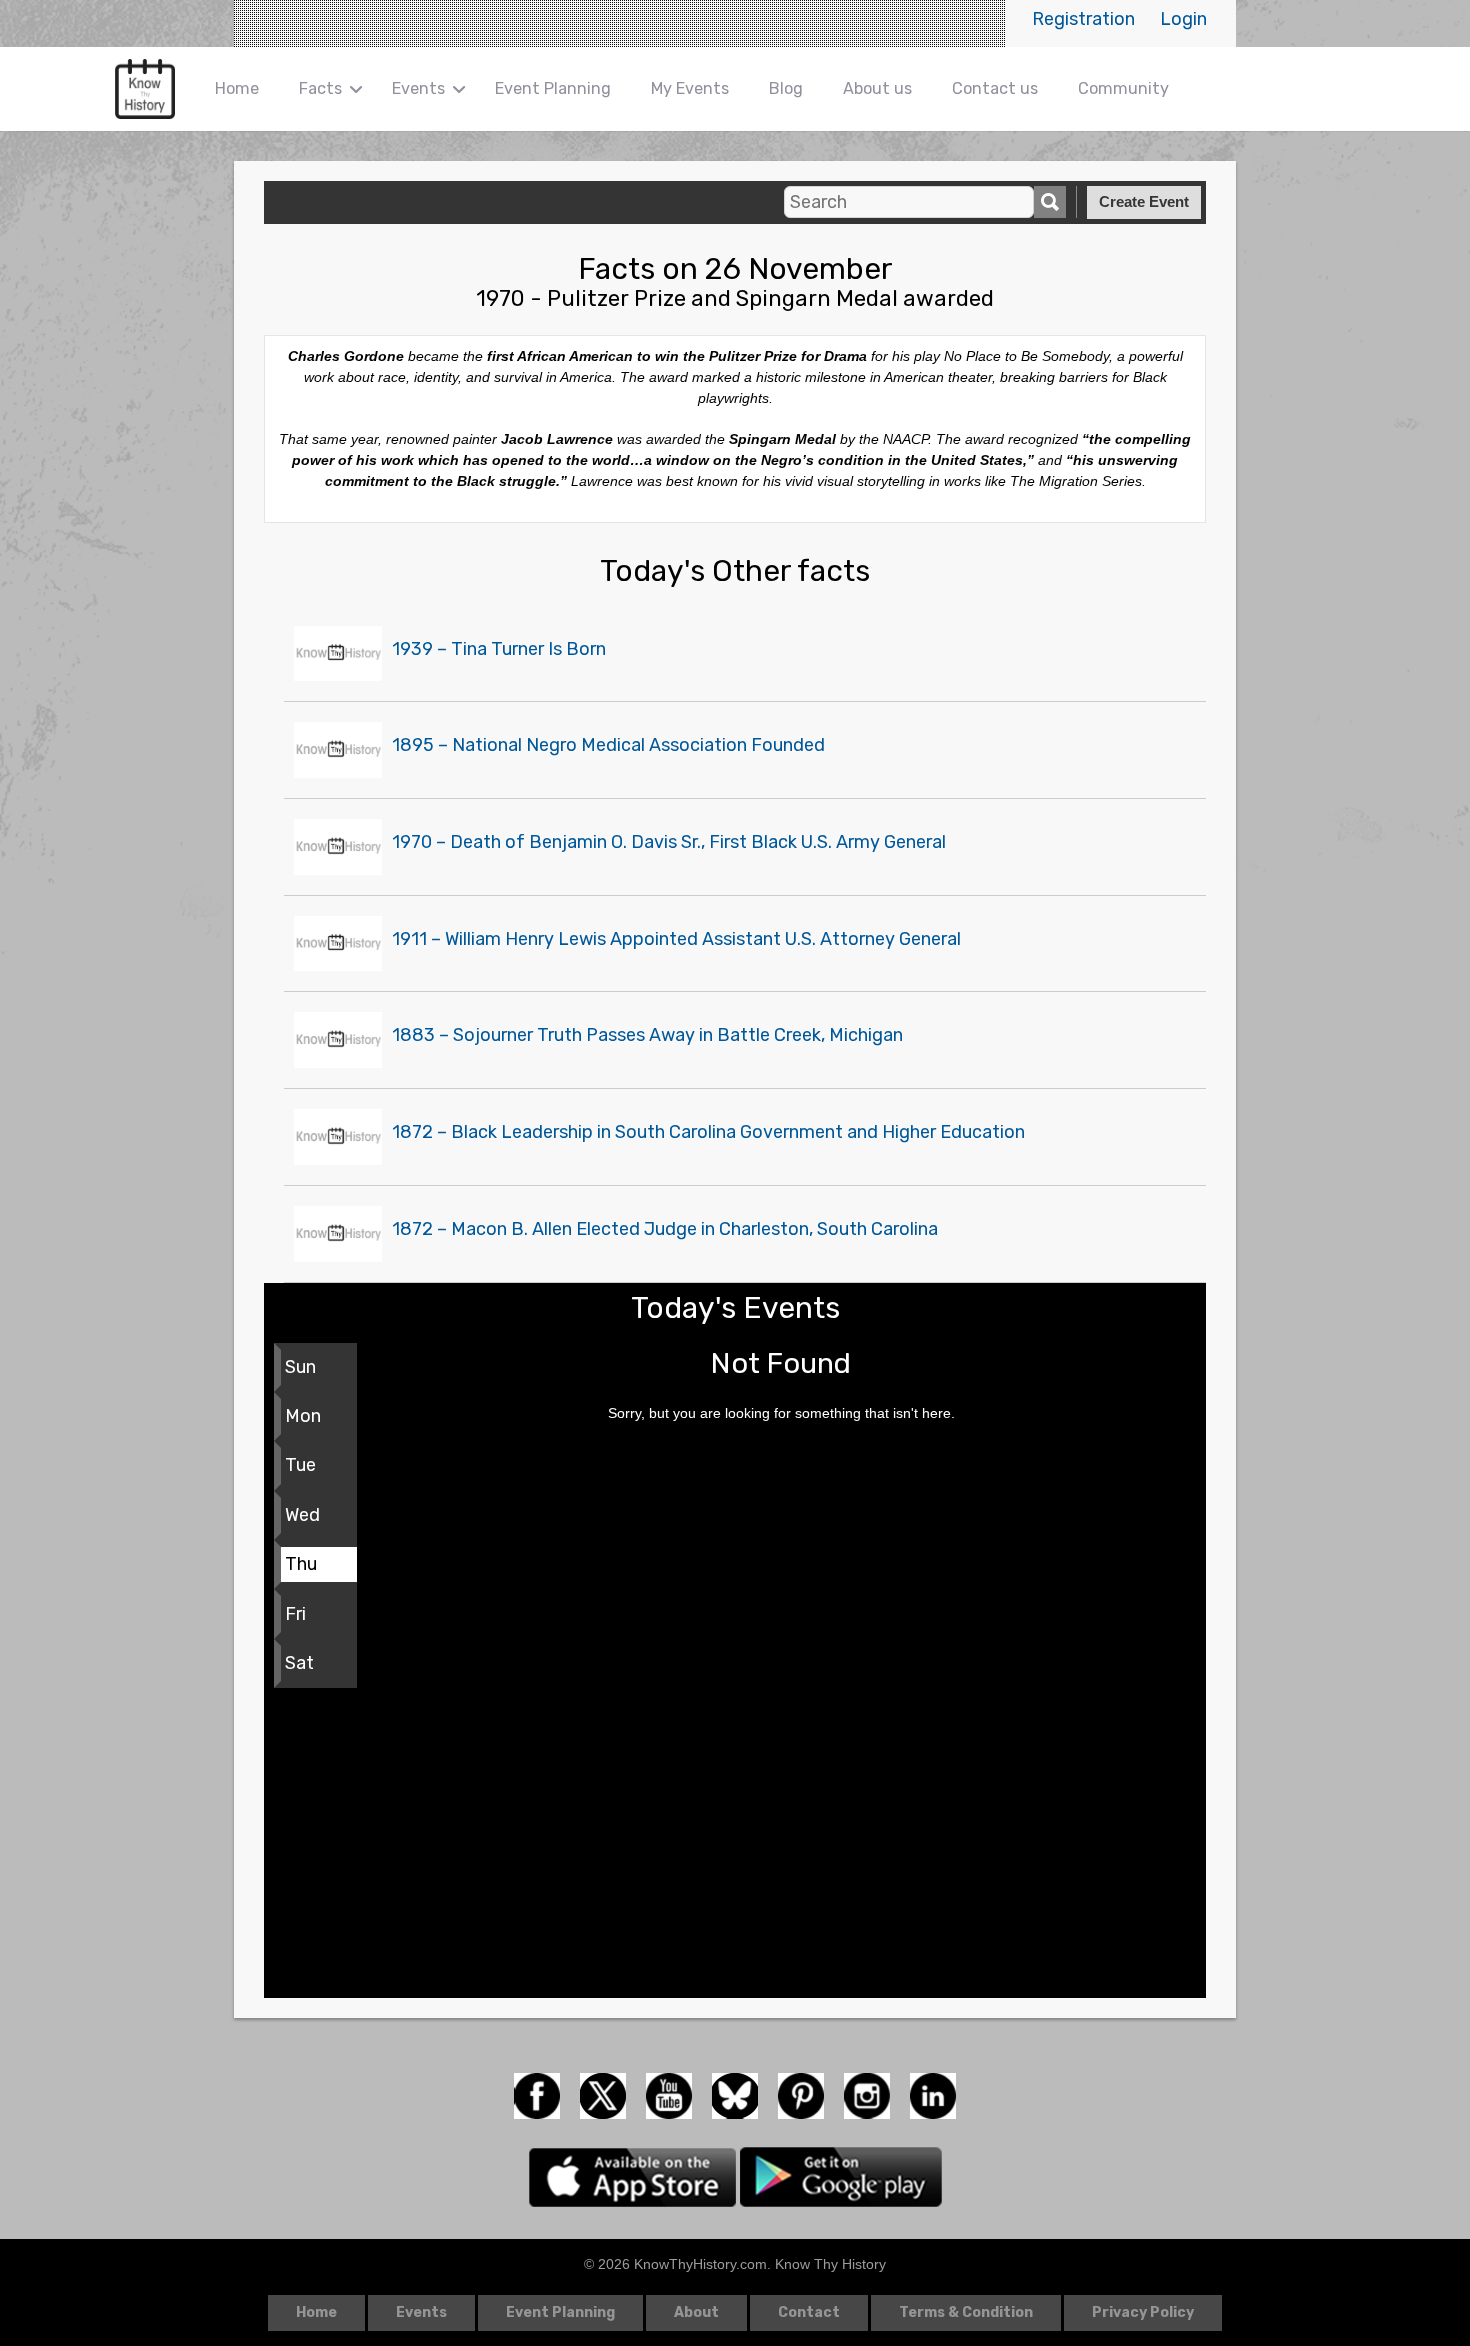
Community (1123, 88)
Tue (300, 1465)
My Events (690, 88)
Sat (299, 1663)
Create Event (1144, 201)
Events (418, 88)
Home (237, 88)
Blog (786, 88)
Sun (300, 1367)
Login (1183, 19)
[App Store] (634, 2176)
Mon (303, 1416)
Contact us (995, 88)
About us (877, 88)
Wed (302, 1515)
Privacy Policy (1143, 2312)
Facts (320, 88)
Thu (301, 1564)
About (696, 2312)
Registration (1083, 19)
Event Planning (553, 88)
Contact (809, 2312)
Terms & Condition (966, 2312)
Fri (295, 1614)
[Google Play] (841, 2176)
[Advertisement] (735, 1848)
